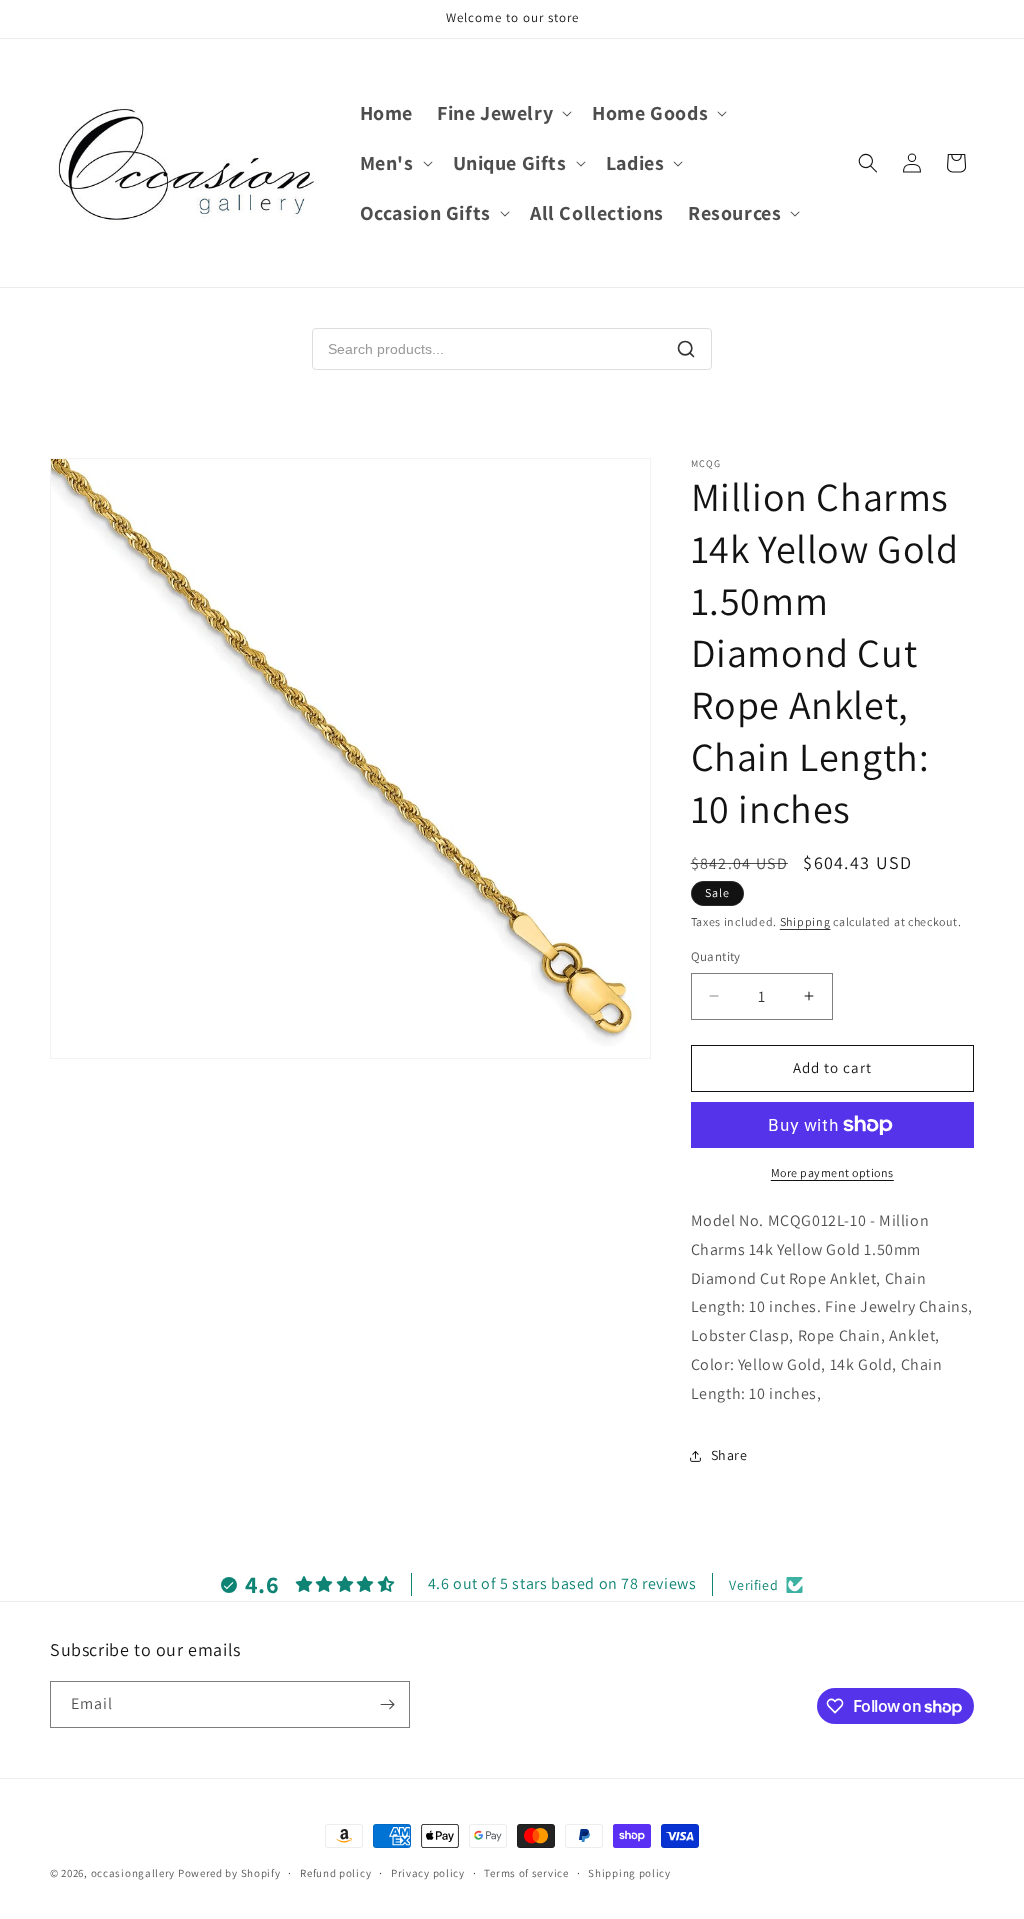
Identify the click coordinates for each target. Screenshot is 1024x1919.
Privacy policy (428, 1873)
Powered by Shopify (229, 1873)
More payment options (832, 1172)
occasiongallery (133, 1873)
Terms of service (526, 1873)
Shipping (805, 921)
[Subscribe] (387, 1704)
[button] (502, 113)
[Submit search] (686, 349)
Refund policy (335, 1873)
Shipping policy (629, 1873)
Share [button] (729, 1455)
